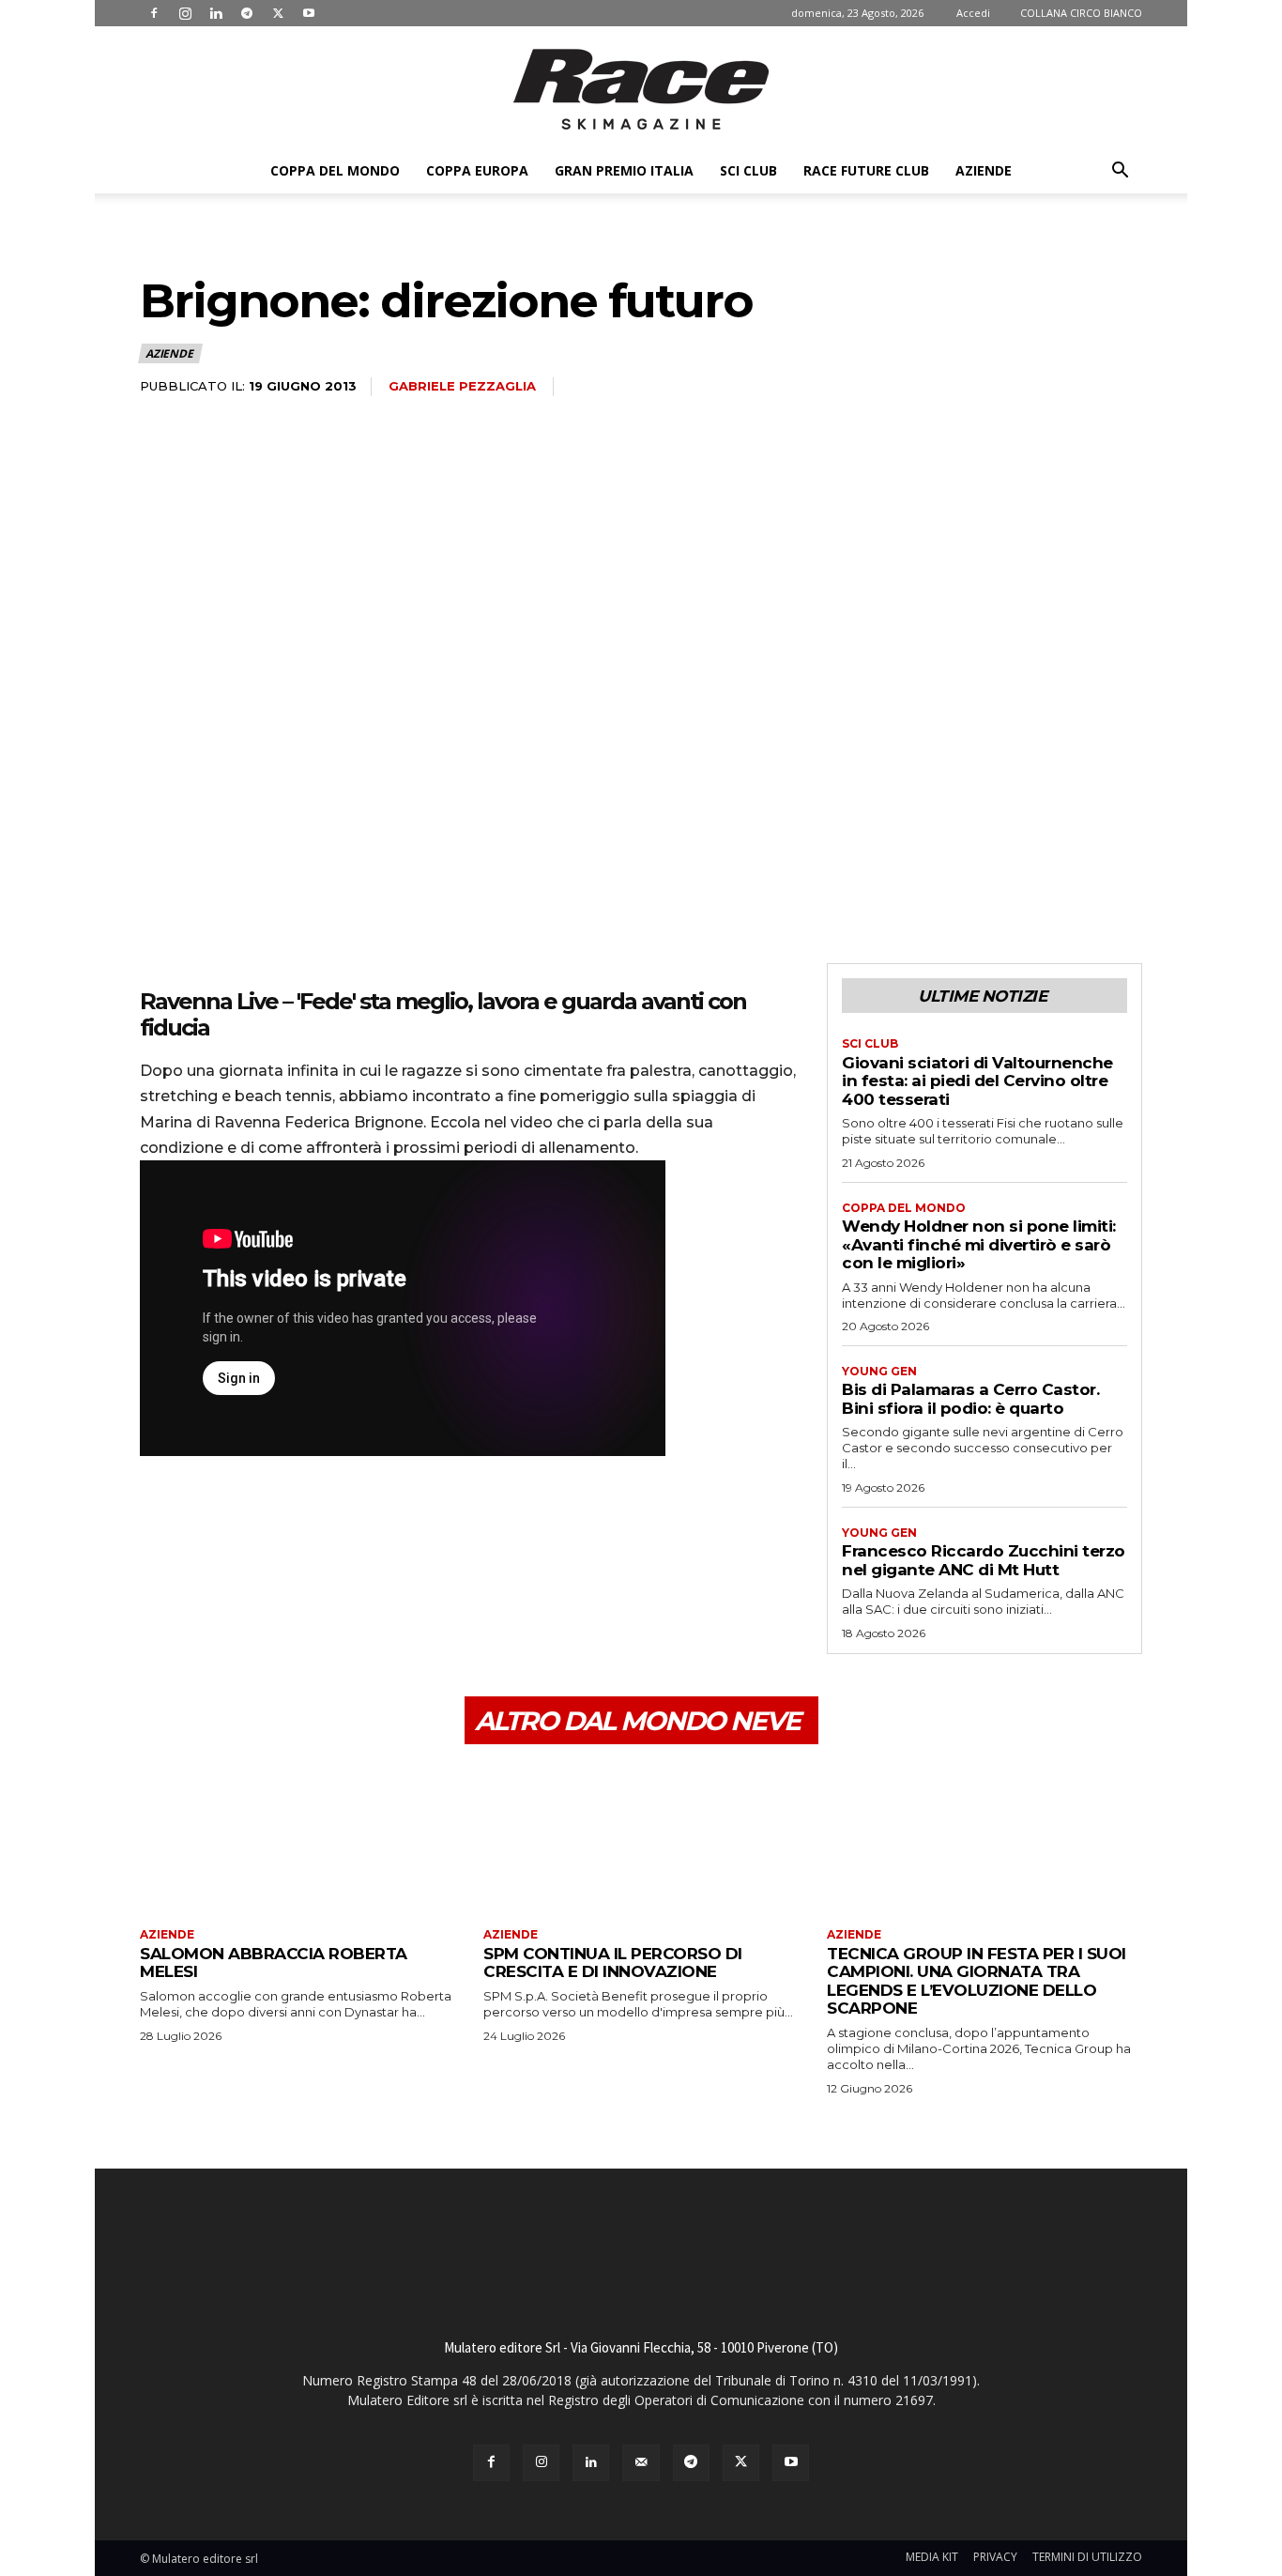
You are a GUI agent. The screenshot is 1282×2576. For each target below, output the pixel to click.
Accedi (973, 13)
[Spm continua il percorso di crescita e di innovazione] (641, 1839)
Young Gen (879, 1372)
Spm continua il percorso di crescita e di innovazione (613, 1963)
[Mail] (641, 2463)
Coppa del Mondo (335, 170)
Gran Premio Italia (624, 170)
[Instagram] (185, 13)
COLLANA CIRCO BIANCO (1081, 13)
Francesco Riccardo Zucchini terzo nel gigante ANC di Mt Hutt (984, 1560)
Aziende (984, 170)
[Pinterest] (245, 1530)
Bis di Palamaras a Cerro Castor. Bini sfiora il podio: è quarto (970, 1399)
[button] (1120, 172)
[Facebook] (154, 13)
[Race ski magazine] (641, 89)
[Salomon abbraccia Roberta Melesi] (298, 1839)
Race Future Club (866, 170)
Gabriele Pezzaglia (462, 386)
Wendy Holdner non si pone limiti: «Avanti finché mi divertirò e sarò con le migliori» (979, 1244)
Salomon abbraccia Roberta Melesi (274, 1963)
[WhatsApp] (288, 1530)
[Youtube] (309, 13)
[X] (278, 13)
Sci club (748, 170)
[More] (332, 1530)
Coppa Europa (477, 170)
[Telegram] (247, 13)
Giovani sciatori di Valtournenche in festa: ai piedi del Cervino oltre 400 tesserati (977, 1081)
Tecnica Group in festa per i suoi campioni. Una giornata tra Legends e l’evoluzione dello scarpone (977, 1981)
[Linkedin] (216, 13)
